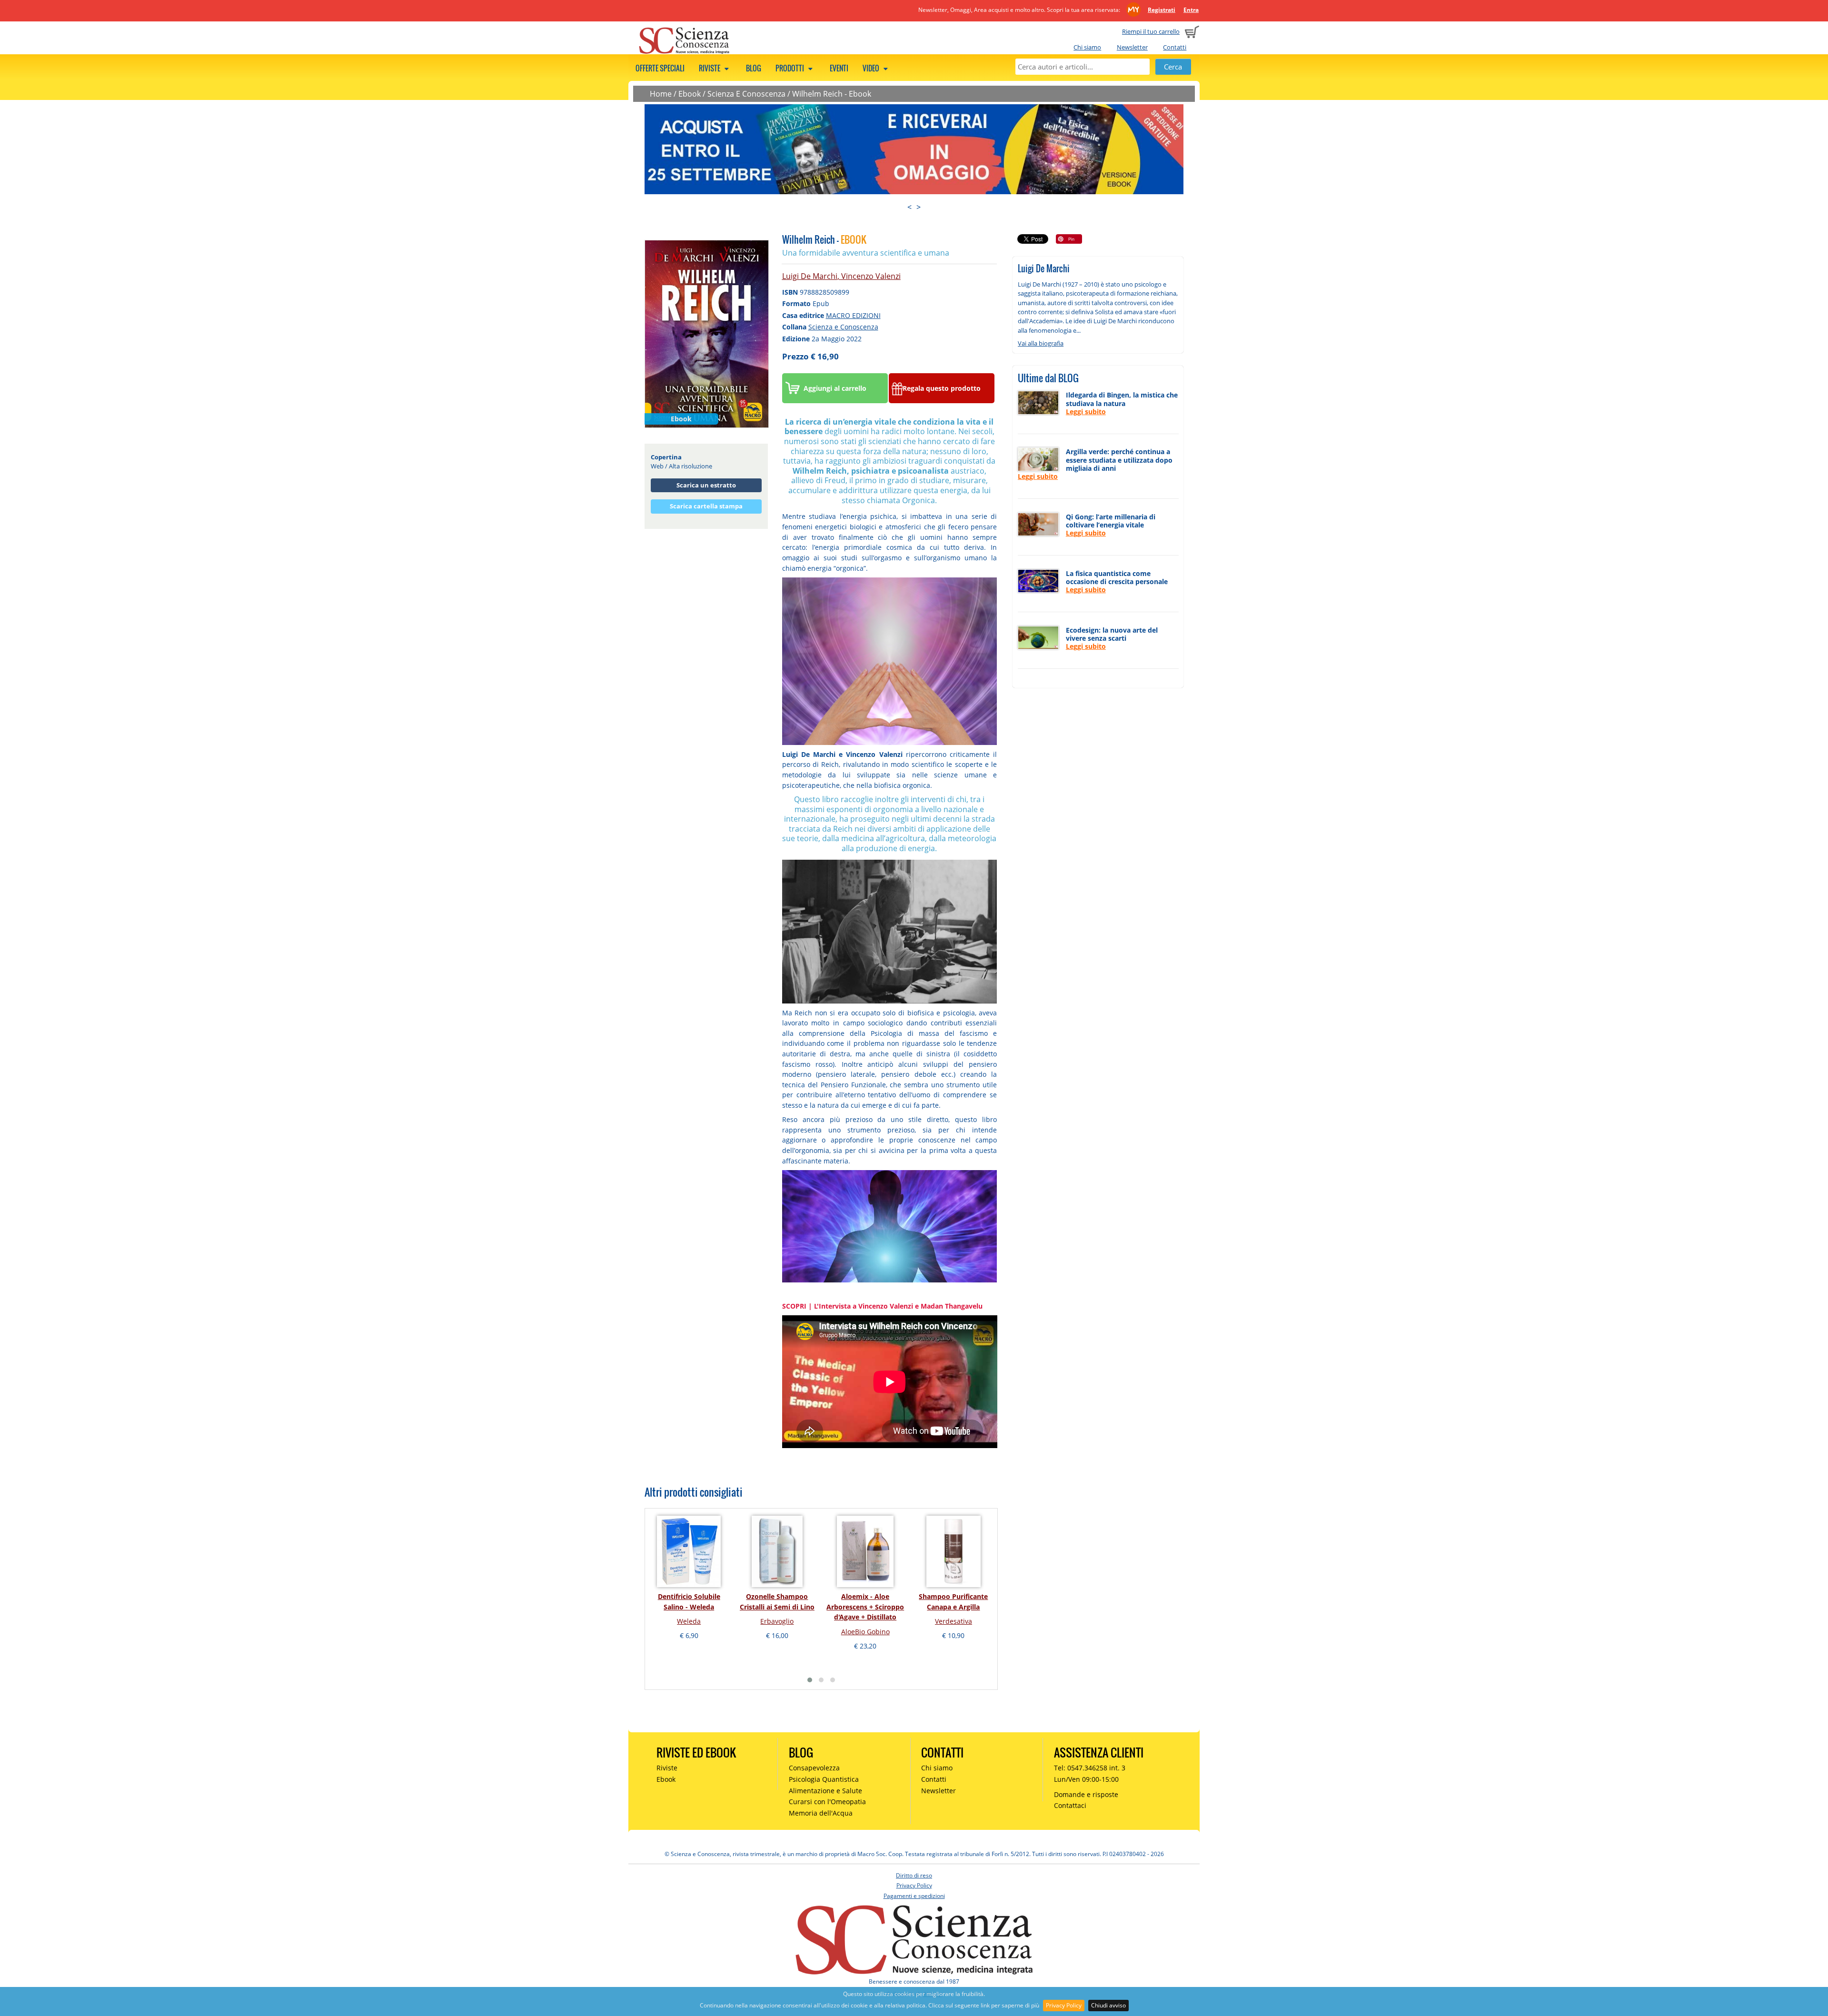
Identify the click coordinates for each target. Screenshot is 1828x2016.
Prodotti (790, 68)
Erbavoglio (777, 1621)
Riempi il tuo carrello (1151, 31)
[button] (810, 1680)
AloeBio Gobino (865, 1632)
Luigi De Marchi (810, 276)
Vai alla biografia (1041, 343)
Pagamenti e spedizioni (914, 1896)
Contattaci (1070, 1805)
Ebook (690, 94)
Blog (754, 68)
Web (657, 466)
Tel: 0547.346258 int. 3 (1090, 1768)
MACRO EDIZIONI (853, 315)
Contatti (1175, 47)
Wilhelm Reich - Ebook (832, 94)
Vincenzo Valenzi (871, 276)
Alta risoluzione (690, 466)
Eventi (839, 68)
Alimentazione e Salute (825, 1791)
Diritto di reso (914, 1875)
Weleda (689, 1621)
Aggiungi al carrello (835, 388)
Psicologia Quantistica (824, 1779)
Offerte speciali (660, 68)
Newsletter (1132, 47)
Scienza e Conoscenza (843, 327)
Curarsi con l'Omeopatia (827, 1802)
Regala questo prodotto (942, 388)
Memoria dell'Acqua (821, 1813)
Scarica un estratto (706, 485)
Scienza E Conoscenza (746, 94)
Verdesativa (954, 1621)
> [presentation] (919, 207)
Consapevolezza (814, 1768)
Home (661, 94)
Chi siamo (1087, 47)
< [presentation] (909, 207)
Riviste (710, 68)
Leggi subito (1086, 412)
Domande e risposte (1086, 1794)
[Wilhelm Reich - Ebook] (707, 333)
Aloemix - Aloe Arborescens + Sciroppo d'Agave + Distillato (865, 1607)
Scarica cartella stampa (706, 506)
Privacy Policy (1064, 2005)
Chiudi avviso (1108, 2005)
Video (872, 68)
